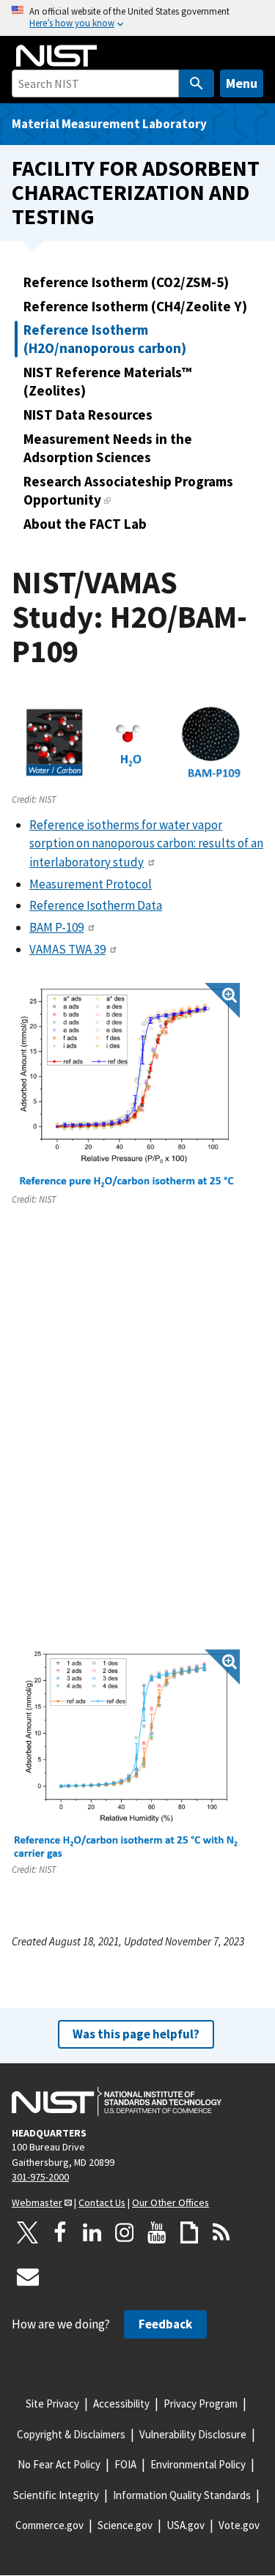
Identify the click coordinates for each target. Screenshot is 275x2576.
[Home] (56, 56)
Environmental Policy (198, 2464)
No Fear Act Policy (59, 2464)
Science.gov (125, 2525)
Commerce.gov (49, 2525)
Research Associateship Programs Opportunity (128, 490)
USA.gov (186, 2525)
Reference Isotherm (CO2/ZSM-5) (126, 282)
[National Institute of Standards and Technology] (117, 2101)
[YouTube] (157, 2232)
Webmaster (37, 2202)
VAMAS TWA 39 (67, 949)
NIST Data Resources (88, 415)
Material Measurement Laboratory (109, 124)
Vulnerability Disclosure (193, 2434)
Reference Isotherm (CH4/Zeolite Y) (135, 306)
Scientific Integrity (56, 2495)
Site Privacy (52, 2404)
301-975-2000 (40, 2177)
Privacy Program (201, 2404)
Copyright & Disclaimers (71, 2434)
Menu (242, 83)
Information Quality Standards (182, 2495)
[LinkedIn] (92, 2232)
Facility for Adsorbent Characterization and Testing (136, 192)
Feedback (165, 2324)
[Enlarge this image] (126, 1087)
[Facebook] (60, 2232)
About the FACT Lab (85, 524)
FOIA (125, 2464)
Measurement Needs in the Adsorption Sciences (108, 448)
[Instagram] (125, 2232)
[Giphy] (189, 2232)
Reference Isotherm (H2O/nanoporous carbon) (105, 339)
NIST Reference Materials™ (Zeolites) (107, 381)
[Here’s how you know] (137, 18)
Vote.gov (239, 2525)
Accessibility (121, 2404)
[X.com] (28, 2232)
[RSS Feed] (221, 2232)
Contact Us (102, 2202)
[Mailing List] (28, 2276)
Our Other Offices (170, 2202)
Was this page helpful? (136, 2034)
